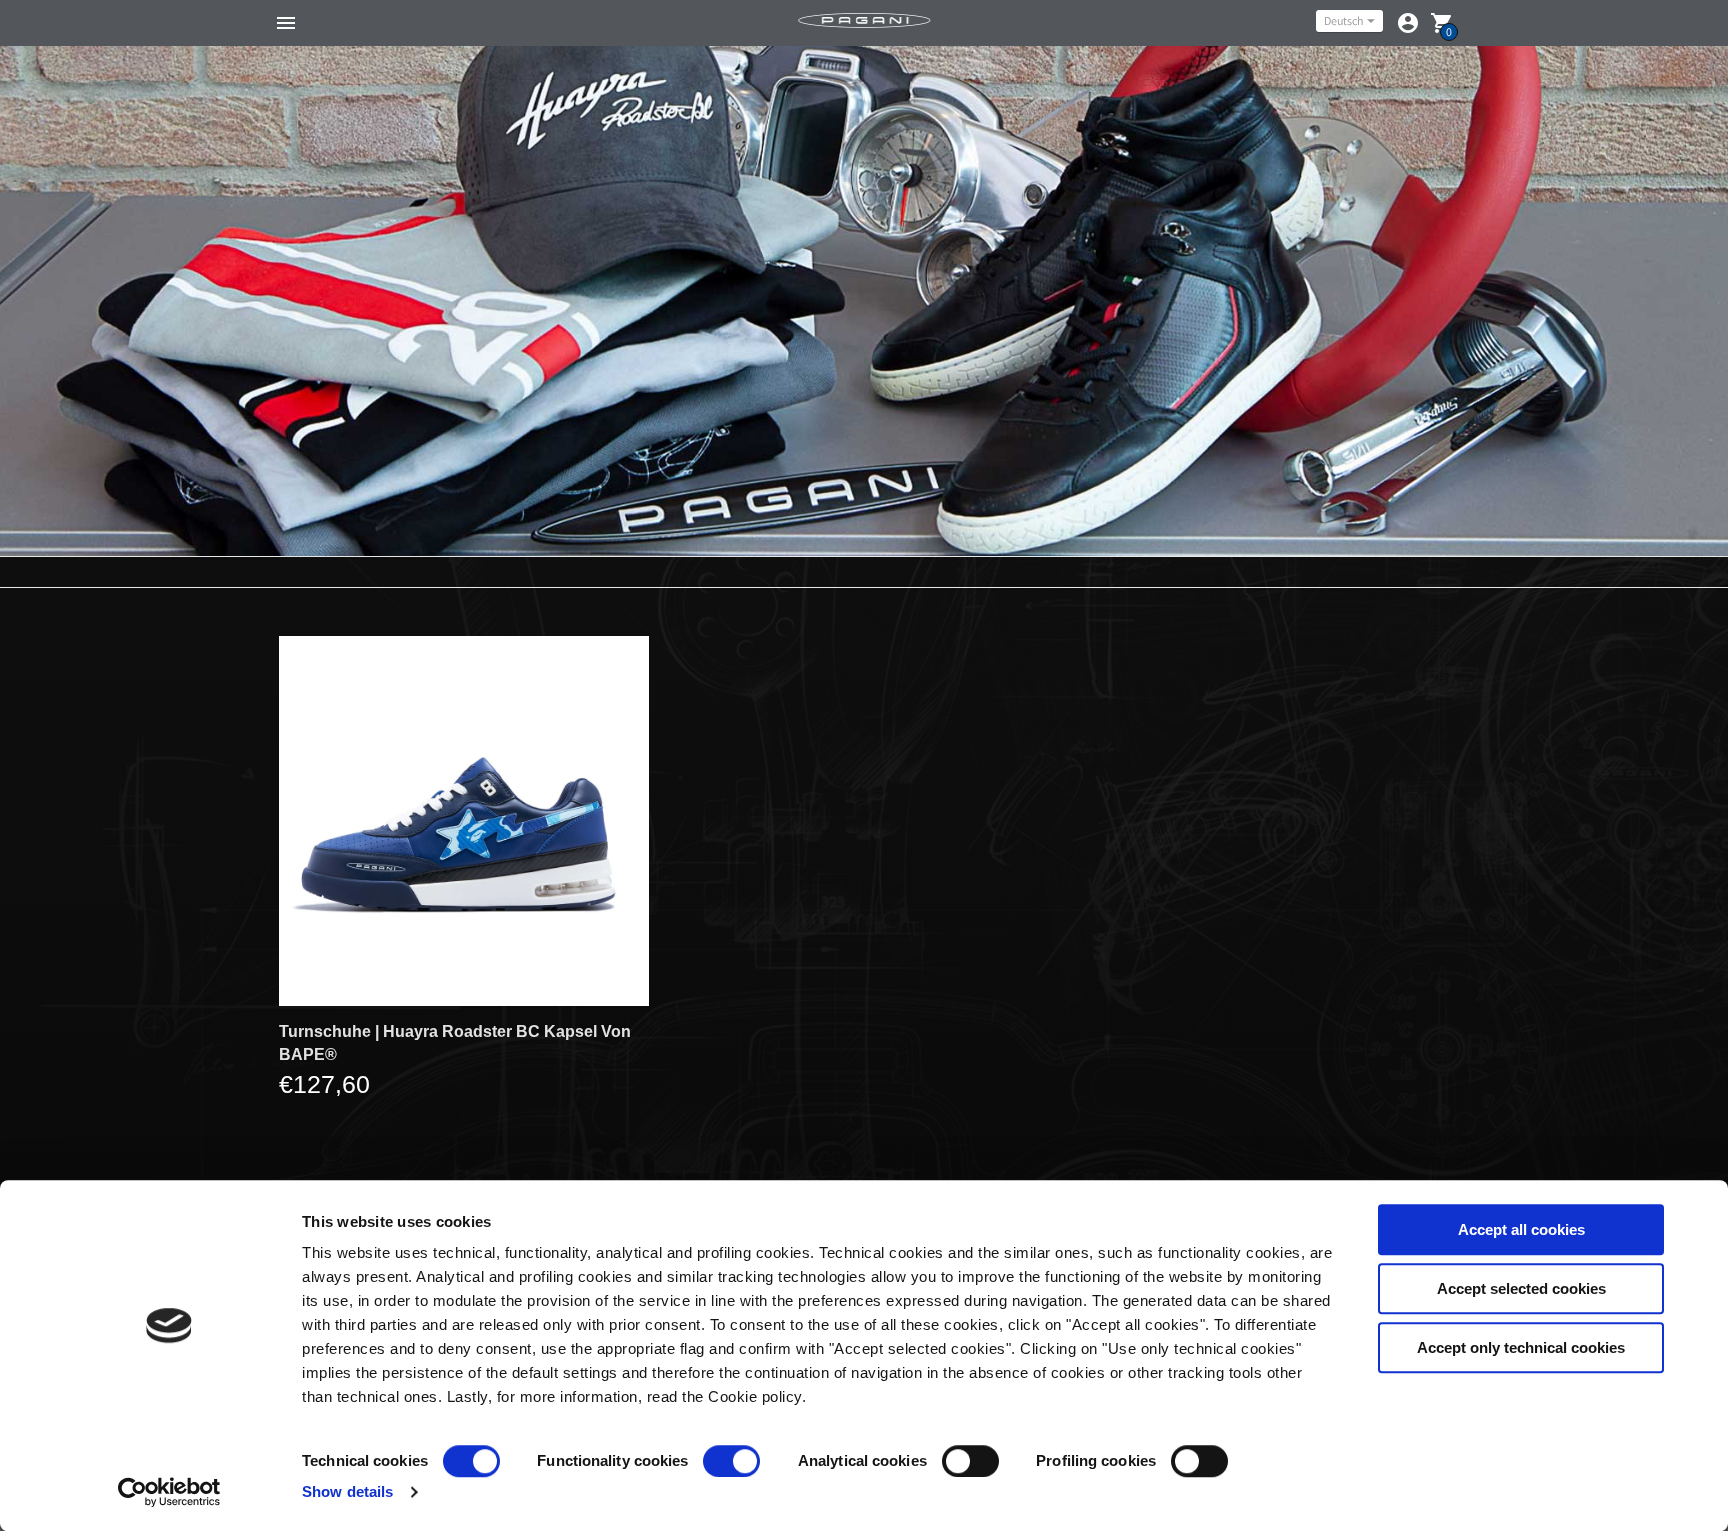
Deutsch (1343, 20)
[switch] (731, 1461)
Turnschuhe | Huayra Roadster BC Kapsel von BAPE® (455, 1043)
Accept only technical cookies (1521, 1347)
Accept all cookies (1521, 1229)
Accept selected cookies (1521, 1288)
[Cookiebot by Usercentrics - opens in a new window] (169, 1492)
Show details (347, 1491)
